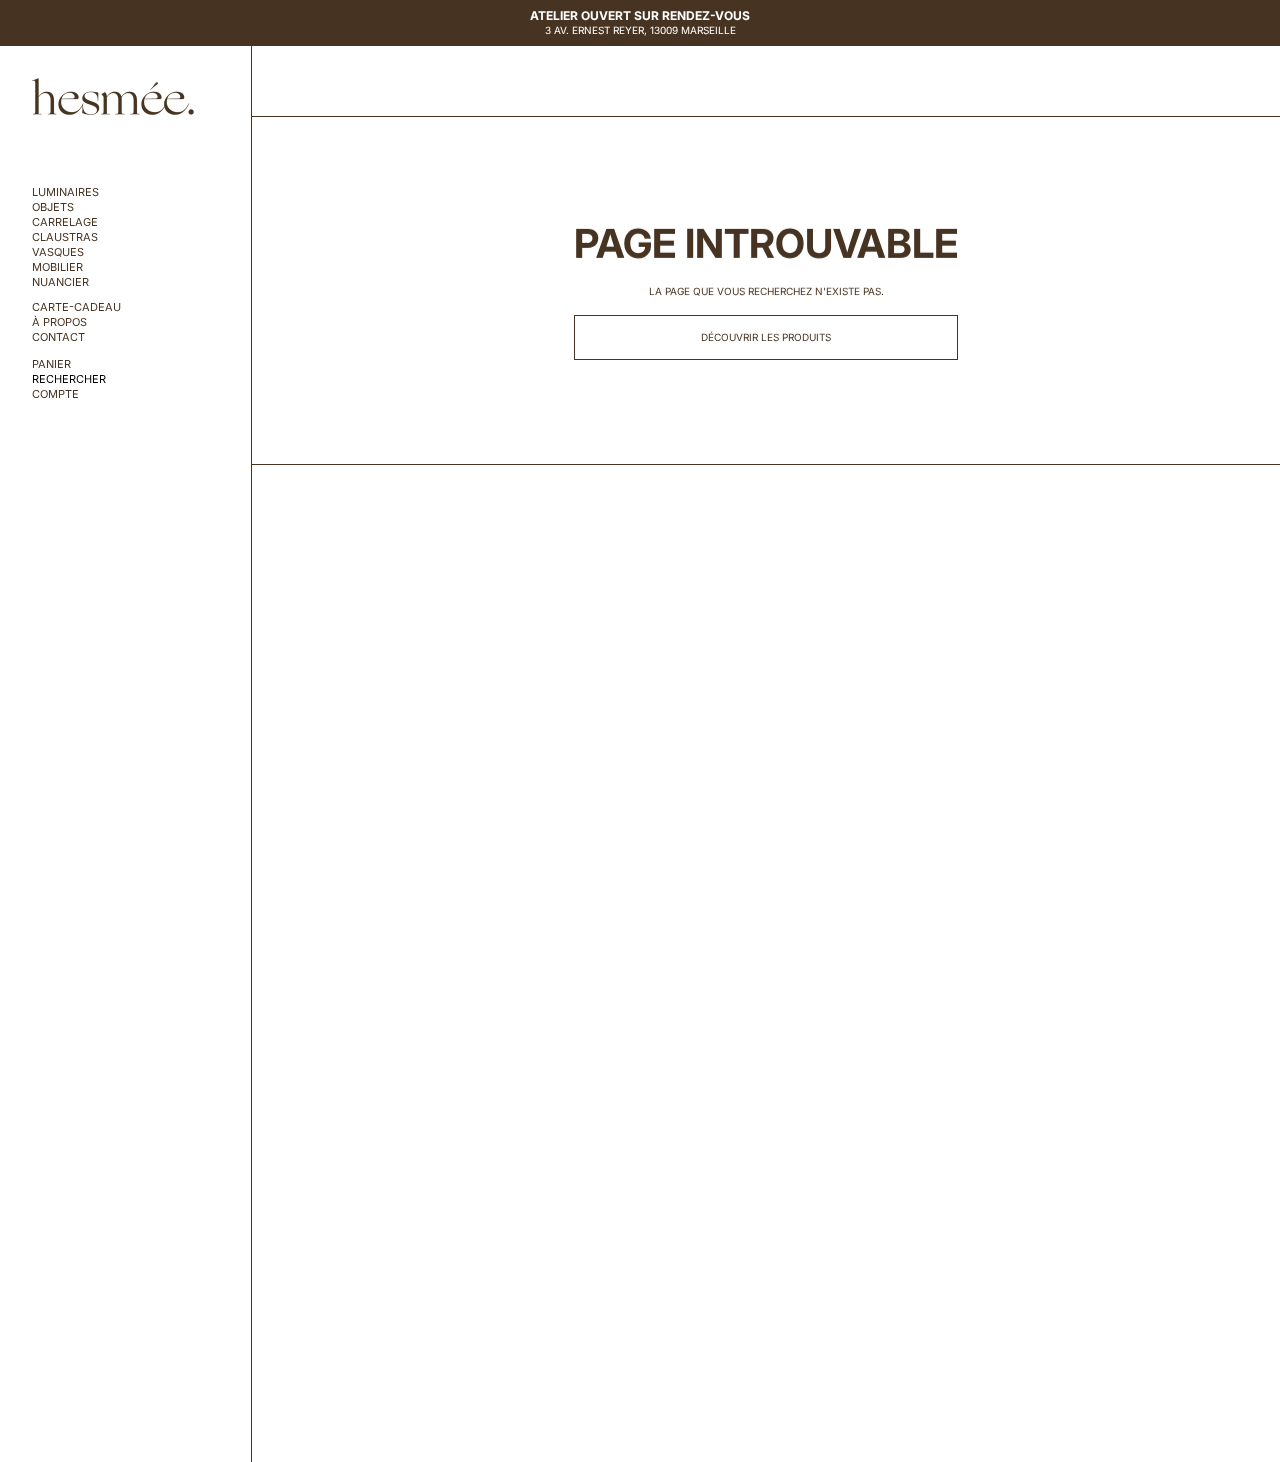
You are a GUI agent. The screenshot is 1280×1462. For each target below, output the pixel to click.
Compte (55, 394)
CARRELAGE (65, 222)
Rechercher (69, 379)
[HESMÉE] (113, 96)
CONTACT (58, 337)
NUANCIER (60, 282)
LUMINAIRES (65, 192)
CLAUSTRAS (65, 237)
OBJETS (53, 207)
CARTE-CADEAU (76, 307)
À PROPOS (59, 322)
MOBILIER (57, 267)
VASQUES (58, 252)
